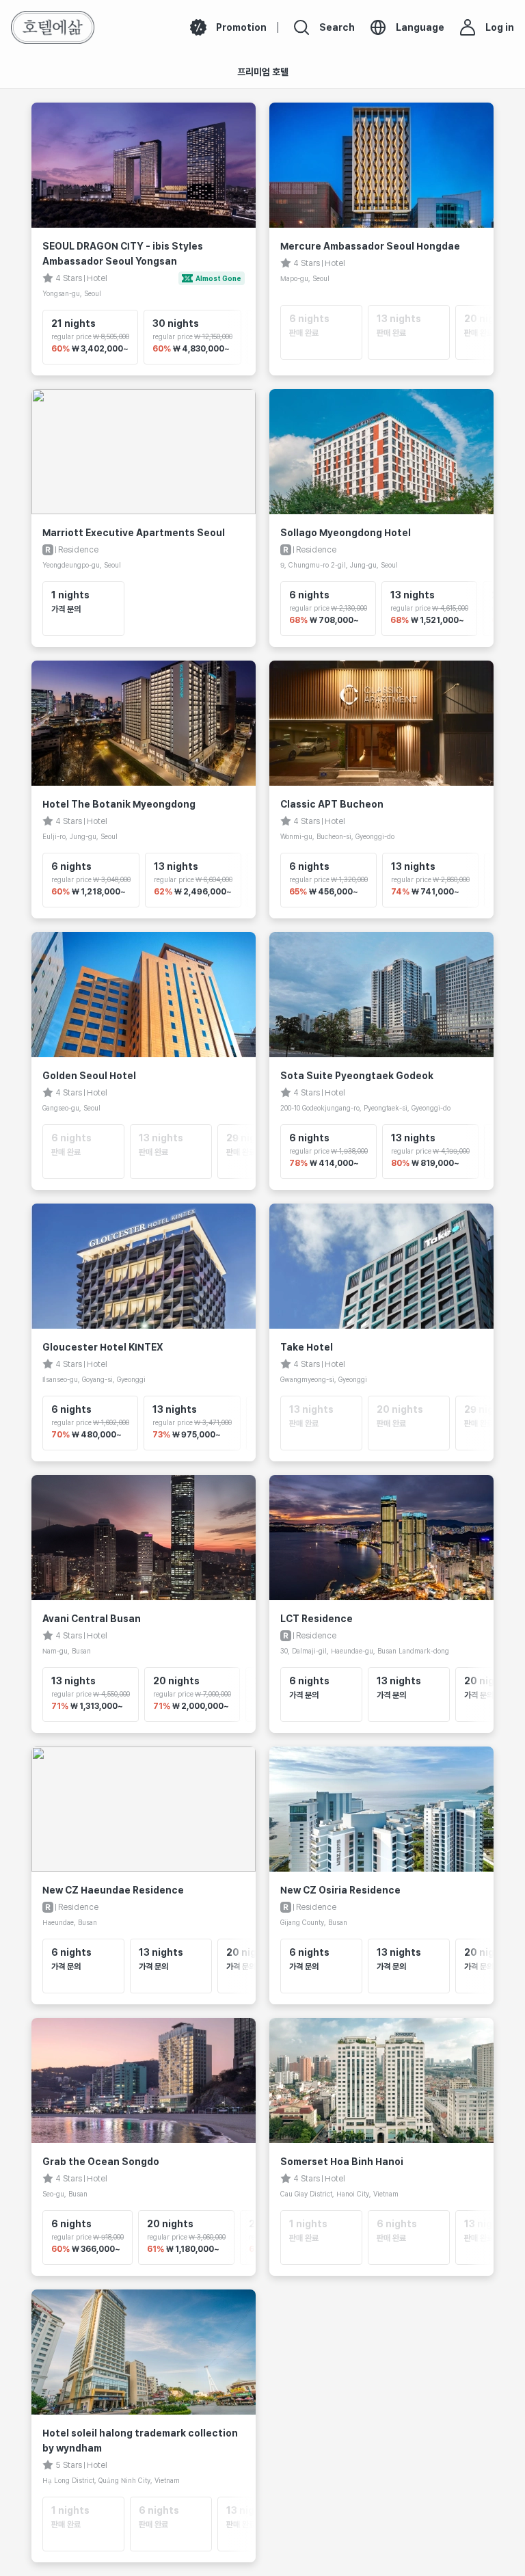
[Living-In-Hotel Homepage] (53, 27)
